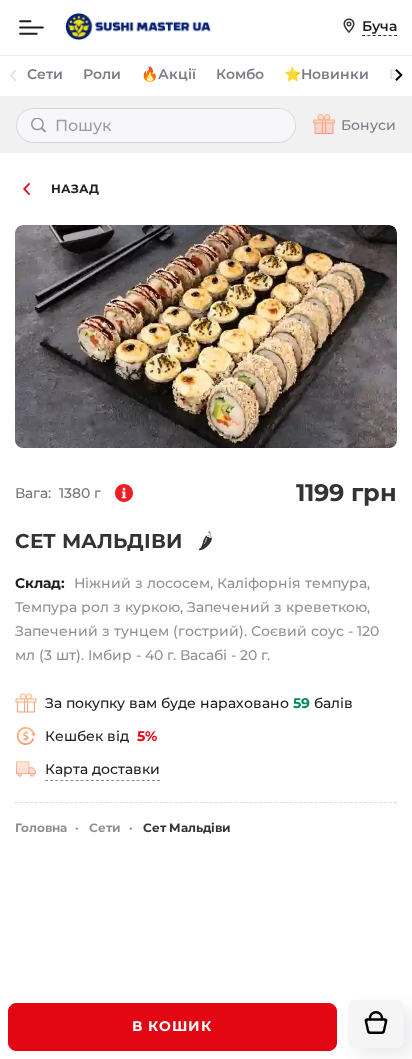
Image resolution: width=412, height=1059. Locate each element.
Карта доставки (102, 769)
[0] (376, 1024)
